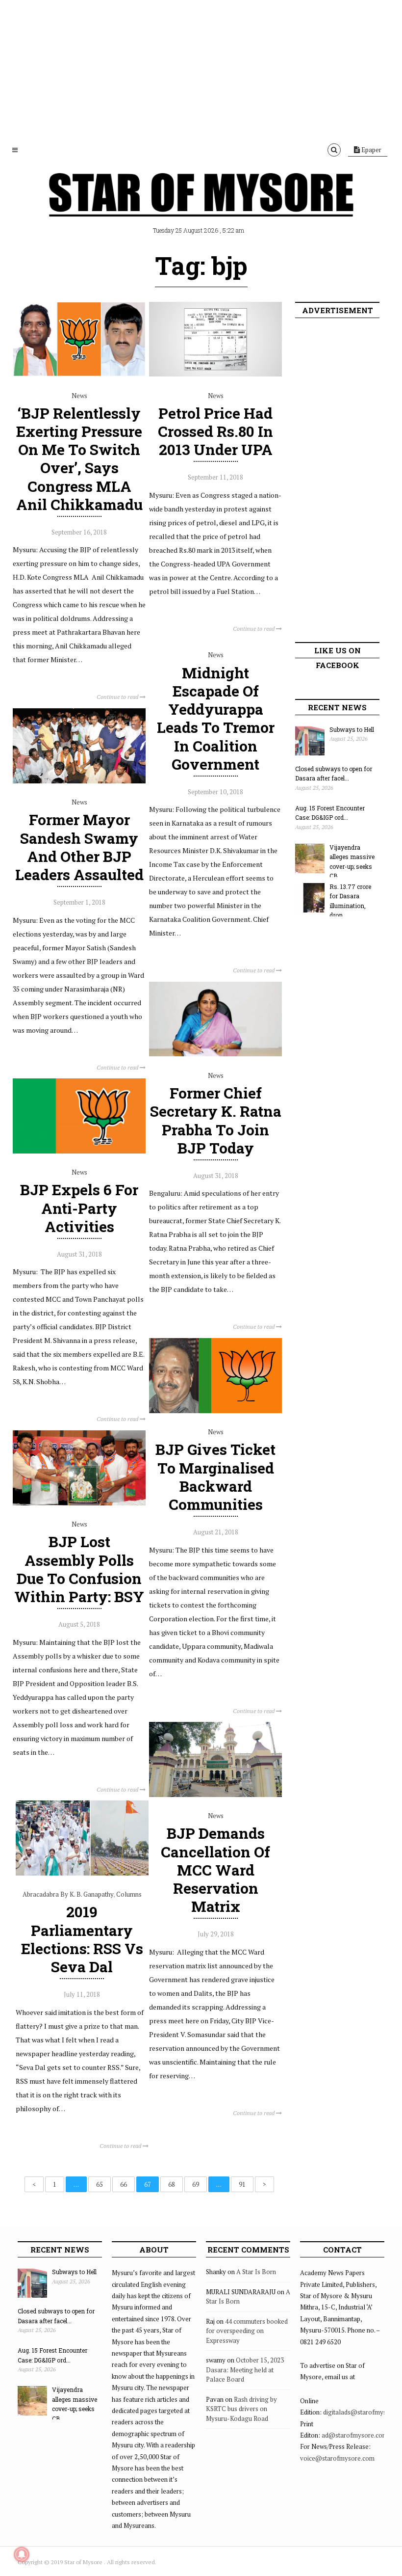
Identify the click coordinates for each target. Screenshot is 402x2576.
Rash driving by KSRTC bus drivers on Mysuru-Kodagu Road (241, 2409)
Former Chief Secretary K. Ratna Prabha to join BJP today (216, 1120)
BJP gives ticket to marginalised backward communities (215, 1477)
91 (242, 2184)
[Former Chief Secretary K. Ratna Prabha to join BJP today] (215, 1054)
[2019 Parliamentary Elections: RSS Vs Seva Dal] (82, 1873)
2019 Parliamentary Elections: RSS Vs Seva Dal (82, 1939)
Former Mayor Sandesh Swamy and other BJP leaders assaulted (79, 847)
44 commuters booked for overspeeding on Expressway (247, 2331)
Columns (129, 1894)
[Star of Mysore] (201, 206)
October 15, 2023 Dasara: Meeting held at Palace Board (245, 2370)
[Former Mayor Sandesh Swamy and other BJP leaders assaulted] (79, 781)
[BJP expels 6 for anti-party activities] (79, 1151)
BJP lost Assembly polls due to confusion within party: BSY (79, 1569)
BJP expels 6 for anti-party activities (79, 1208)
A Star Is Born (256, 2272)
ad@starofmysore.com (355, 2435)
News (79, 396)
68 (172, 2184)
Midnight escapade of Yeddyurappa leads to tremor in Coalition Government (216, 718)
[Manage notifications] (22, 2554)
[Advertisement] (201, 69)
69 (196, 2184)
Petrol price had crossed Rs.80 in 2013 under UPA (215, 431)
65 (100, 2184)
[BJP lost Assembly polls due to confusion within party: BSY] (79, 1503)
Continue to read (118, 697)
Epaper (371, 150)
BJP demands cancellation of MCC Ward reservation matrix (215, 1870)
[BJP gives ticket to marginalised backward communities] (215, 1411)
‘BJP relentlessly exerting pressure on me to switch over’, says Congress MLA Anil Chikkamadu (79, 459)
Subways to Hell (352, 729)
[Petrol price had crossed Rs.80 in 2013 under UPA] (215, 374)
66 (124, 2184)
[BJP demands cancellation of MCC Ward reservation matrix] (215, 1795)
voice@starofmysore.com (337, 2458)
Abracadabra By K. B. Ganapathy (68, 1894)
